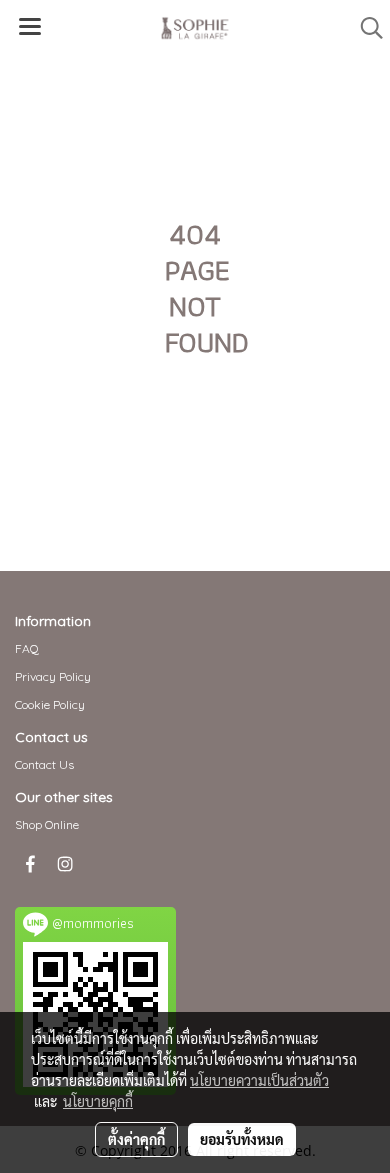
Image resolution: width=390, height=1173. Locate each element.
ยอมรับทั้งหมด (242, 1139)
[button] (365, 28)
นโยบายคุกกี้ (98, 1101)
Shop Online (47, 824)
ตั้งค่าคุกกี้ (136, 1139)
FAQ (27, 648)
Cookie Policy (50, 704)
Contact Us (44, 764)
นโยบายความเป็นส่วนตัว (259, 1080)
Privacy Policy (53, 676)
